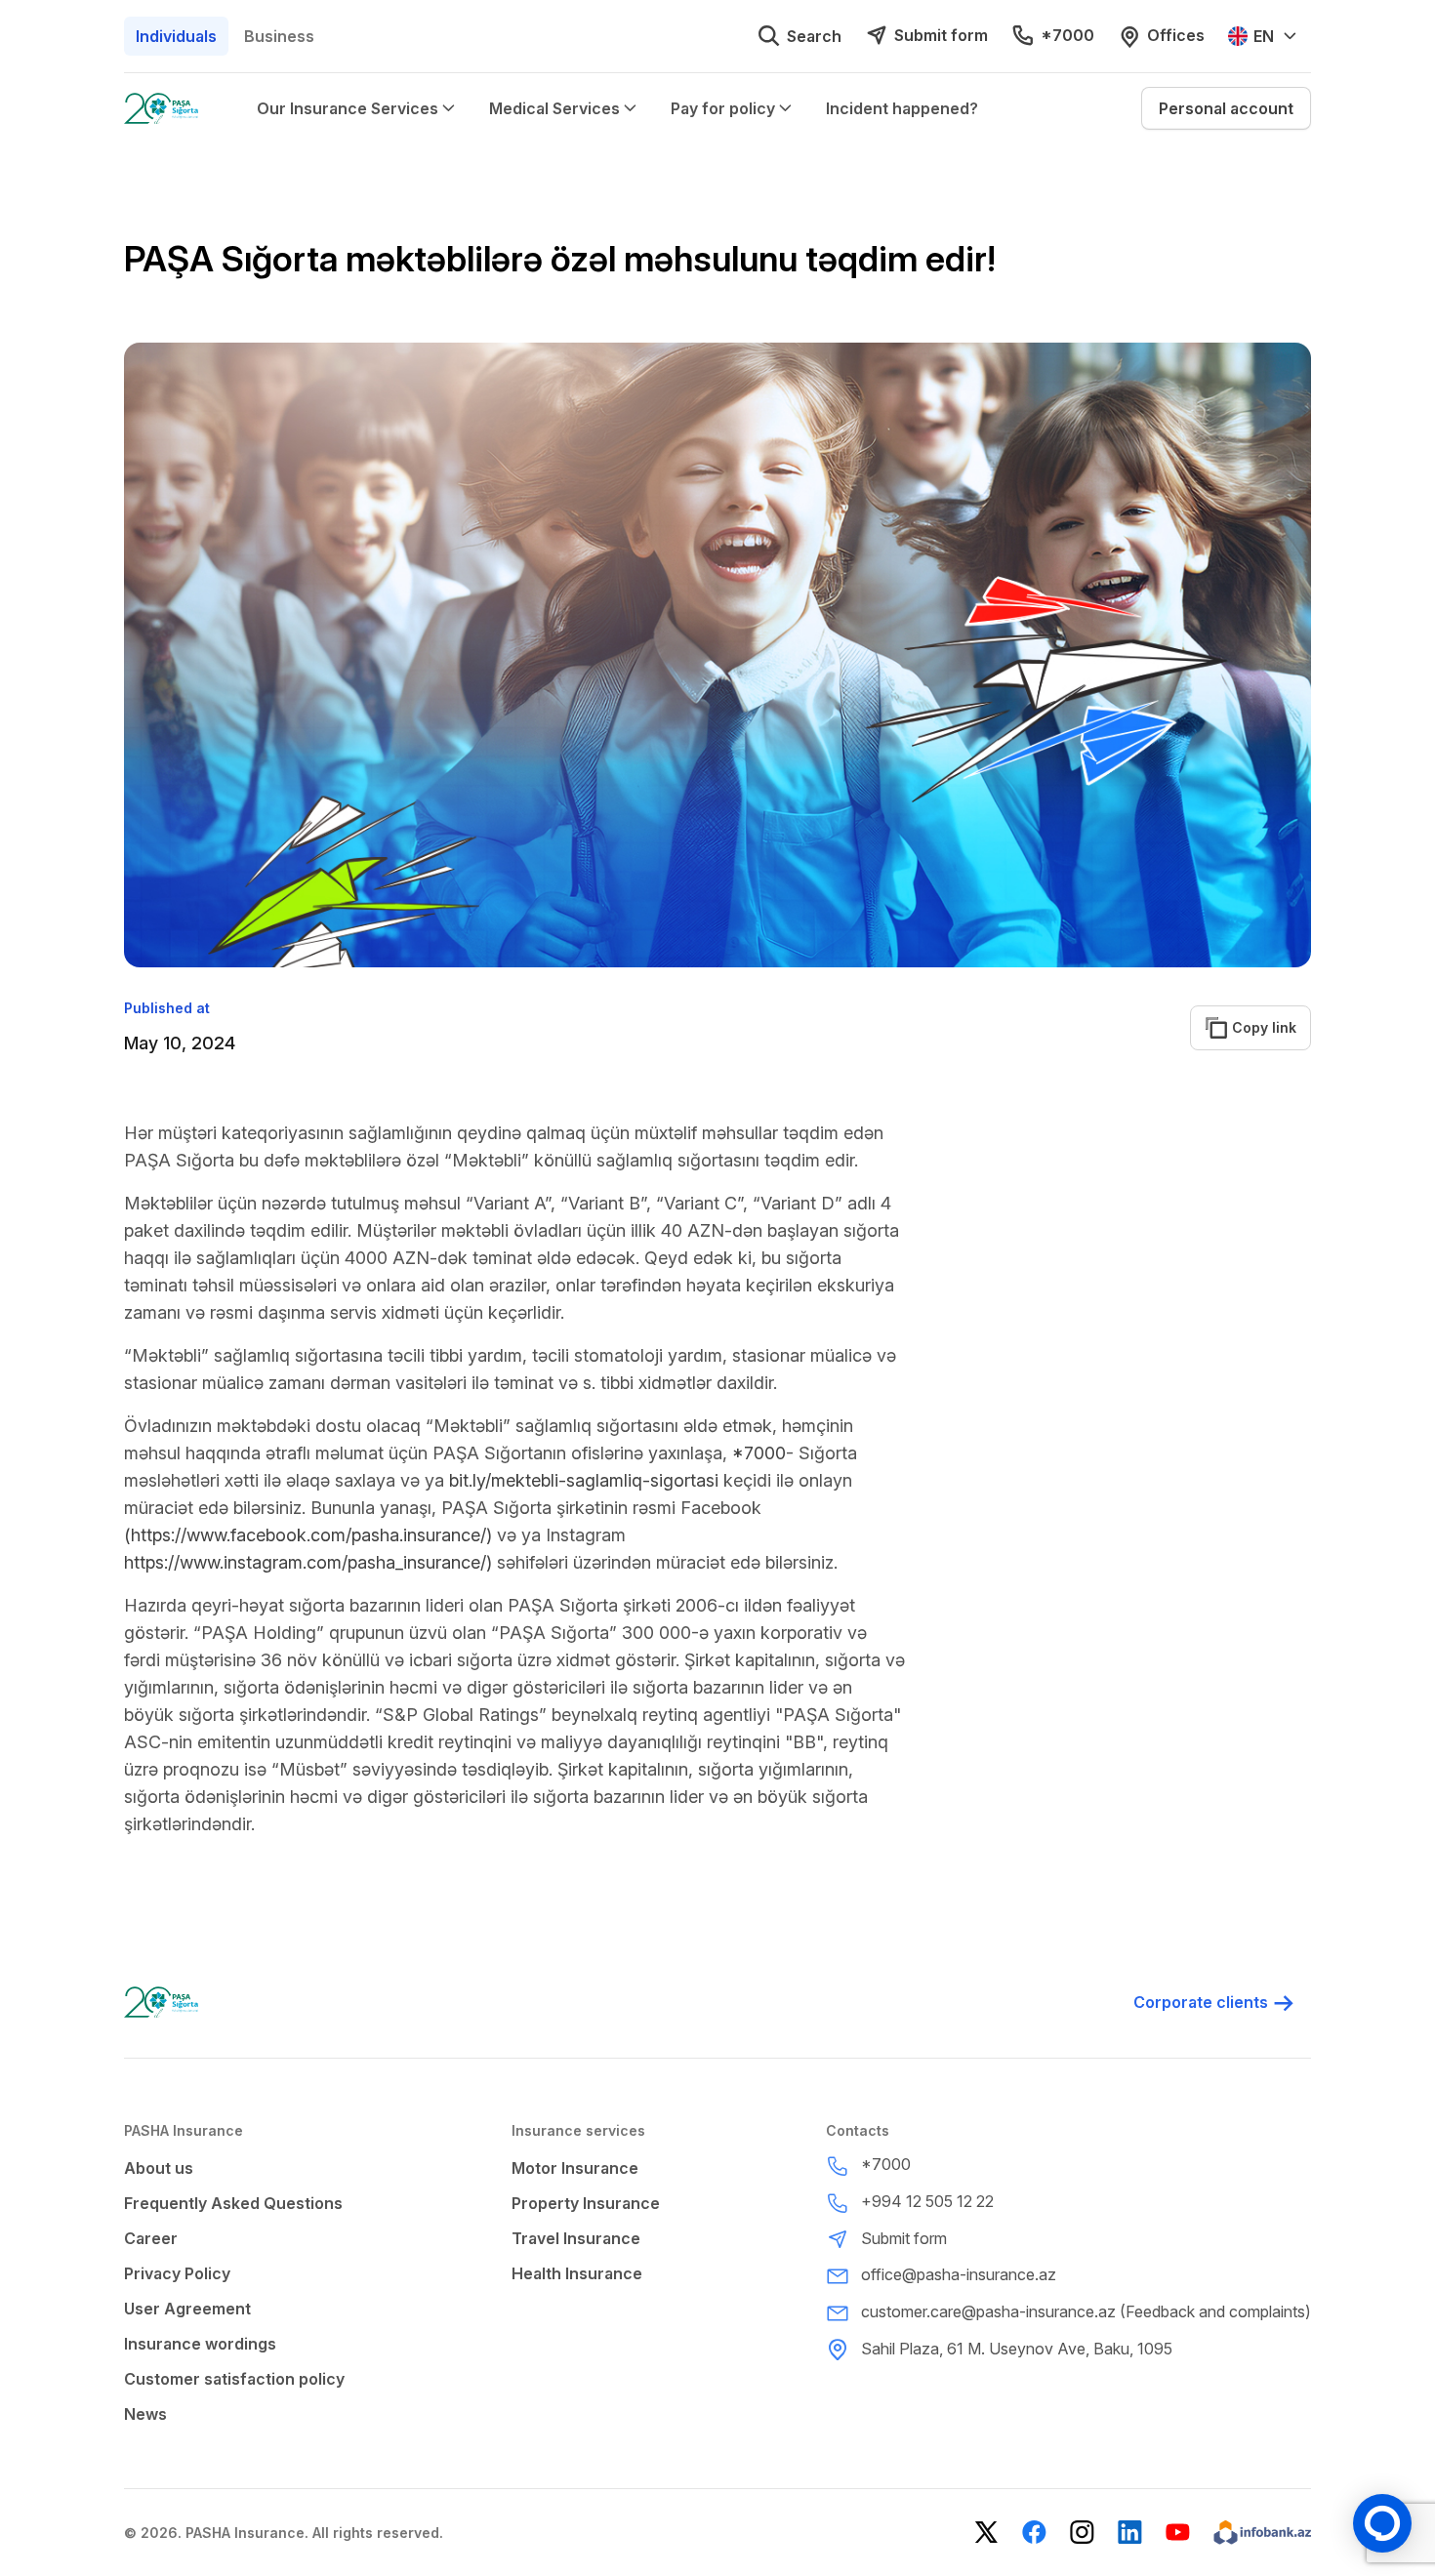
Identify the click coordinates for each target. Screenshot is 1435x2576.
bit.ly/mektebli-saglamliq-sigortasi (584, 1480)
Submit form (941, 35)
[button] (1226, 108)
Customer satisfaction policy (234, 2379)
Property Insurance (586, 2203)
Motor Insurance (575, 2168)
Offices (1176, 35)
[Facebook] (1034, 2533)
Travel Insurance (576, 2238)
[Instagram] (1082, 2533)
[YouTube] (1178, 2533)
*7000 (1067, 35)
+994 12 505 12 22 (927, 2201)
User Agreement (187, 2309)
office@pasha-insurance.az (959, 2274)
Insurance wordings (200, 2344)
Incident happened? (902, 108)
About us (159, 2168)
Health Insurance (577, 2273)
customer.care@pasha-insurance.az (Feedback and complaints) (1086, 2311)
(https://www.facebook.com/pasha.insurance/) (308, 1535)
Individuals (176, 36)
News (145, 2414)
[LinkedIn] (1130, 2533)
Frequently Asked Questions (233, 2203)
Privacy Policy (177, 2273)
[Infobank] (1262, 2533)
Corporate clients (1201, 2002)
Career (151, 2238)
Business (279, 36)
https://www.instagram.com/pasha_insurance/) (308, 1562)
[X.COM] (986, 2533)
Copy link (1253, 1027)
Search (814, 36)
